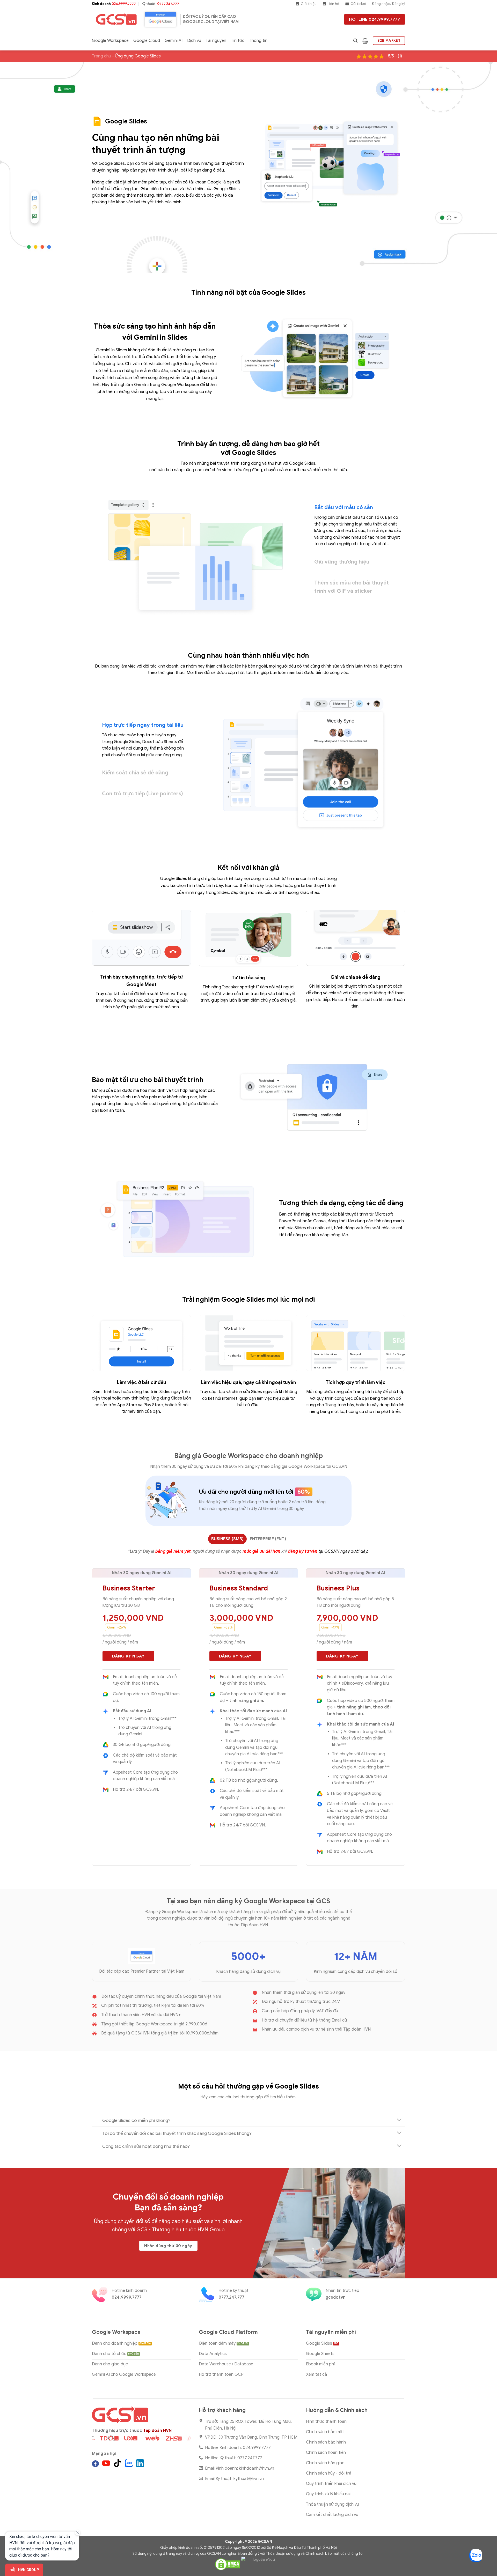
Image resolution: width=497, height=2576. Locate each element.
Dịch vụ (194, 41)
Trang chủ (101, 56)
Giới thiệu (309, 4)
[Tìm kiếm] (355, 41)
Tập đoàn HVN (157, 2431)
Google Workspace (110, 41)
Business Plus (338, 1588)
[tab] (227, 1539)
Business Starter (129, 1588)
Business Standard (239, 1588)
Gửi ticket (359, 4)
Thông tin (258, 41)
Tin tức (238, 41)
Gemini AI (174, 41)
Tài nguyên (216, 41)
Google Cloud (147, 41)
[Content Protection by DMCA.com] (228, 2564)
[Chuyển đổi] (399, 2120)
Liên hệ (333, 4)
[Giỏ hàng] (365, 41)
